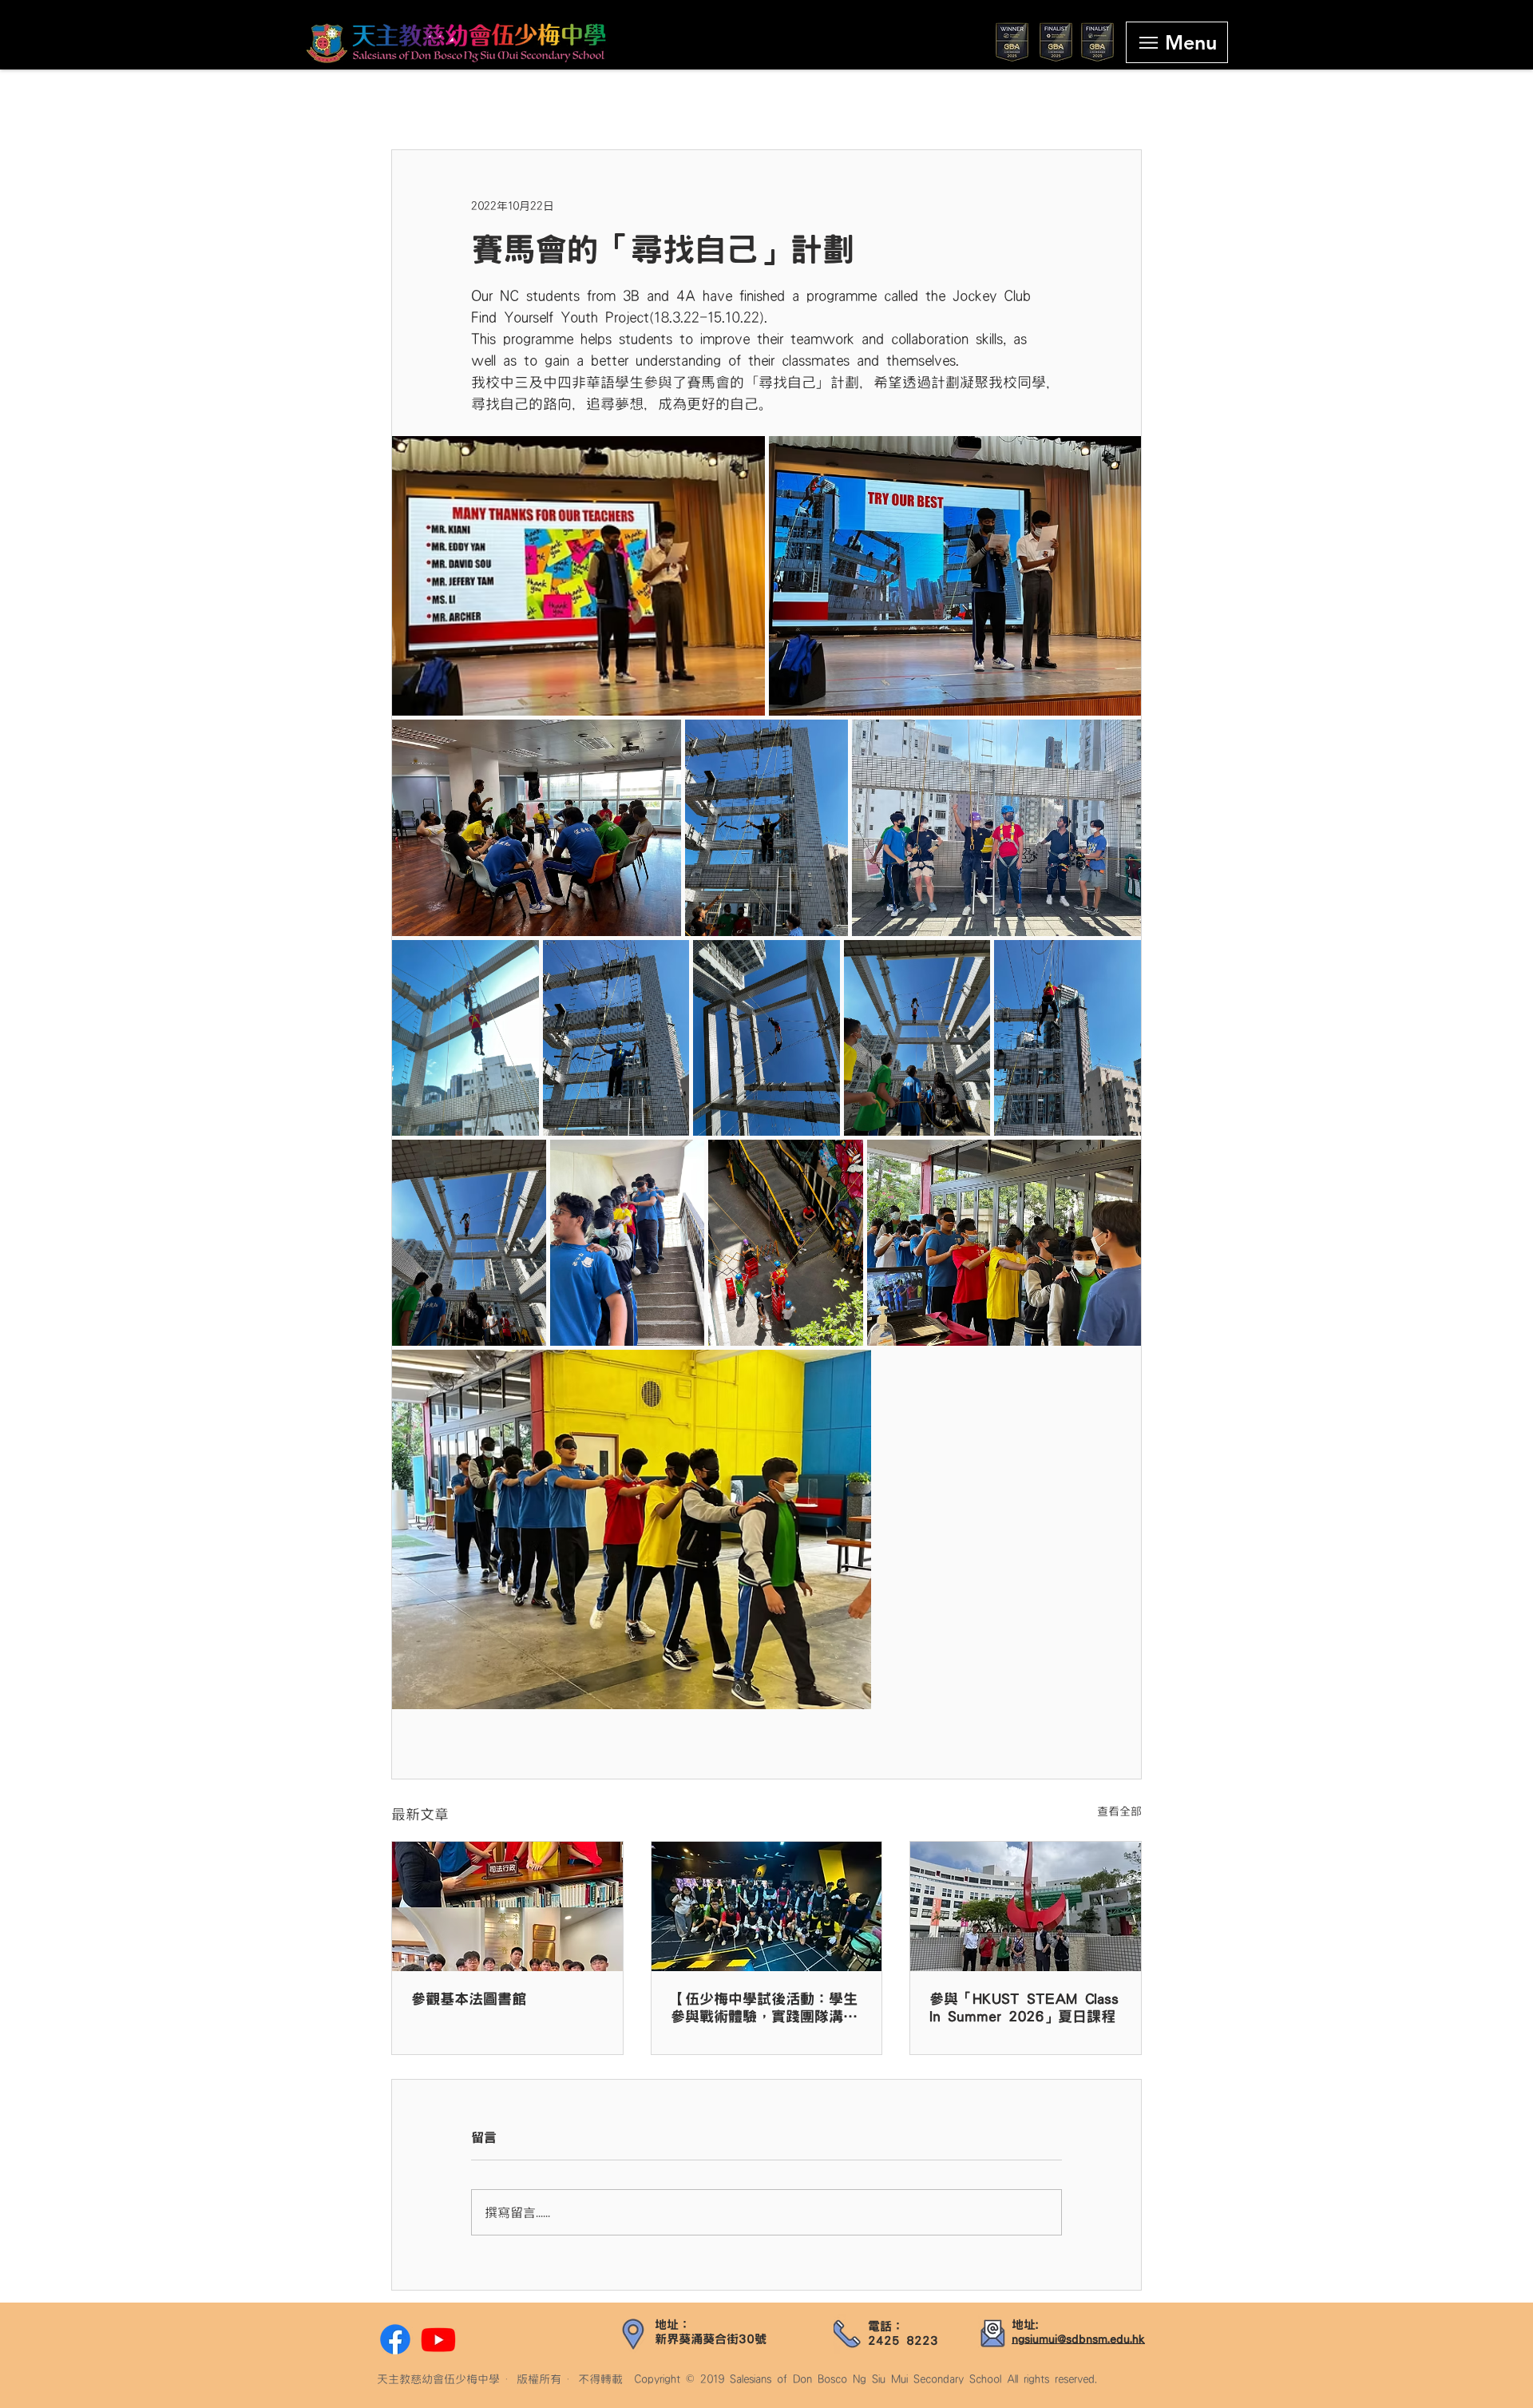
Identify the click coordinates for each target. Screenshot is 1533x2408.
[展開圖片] (578, 576)
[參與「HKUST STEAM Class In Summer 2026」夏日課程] (1026, 1906)
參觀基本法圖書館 (469, 1999)
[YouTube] (438, 2339)
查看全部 (1119, 1811)
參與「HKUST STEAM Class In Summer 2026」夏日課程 (1024, 2008)
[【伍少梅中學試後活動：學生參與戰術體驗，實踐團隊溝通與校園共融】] (767, 1906)
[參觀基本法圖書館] (507, 1906)
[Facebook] (395, 2339)
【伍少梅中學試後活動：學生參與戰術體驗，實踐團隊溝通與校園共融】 (764, 2009)
